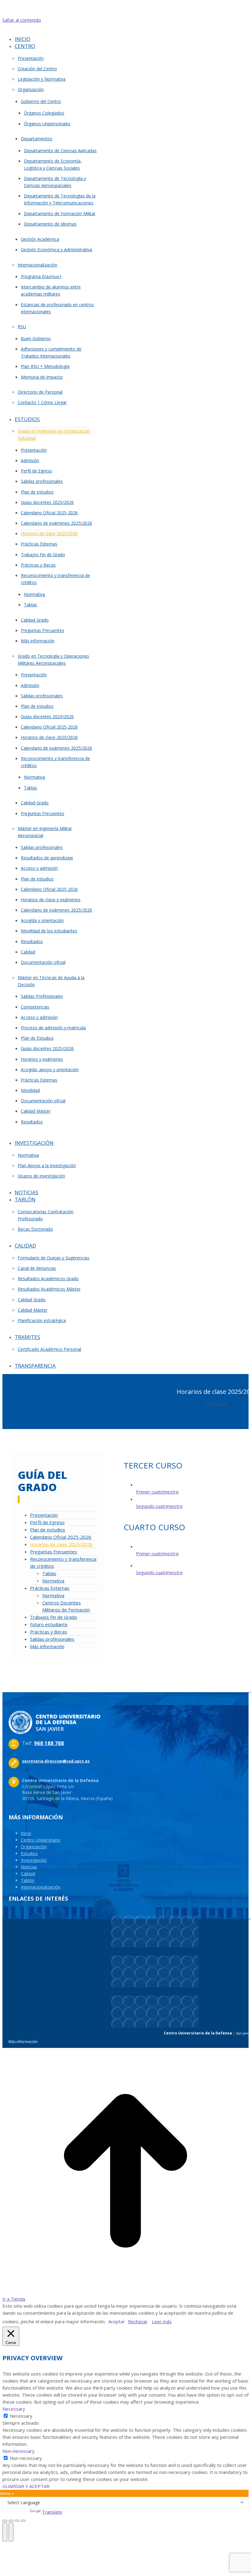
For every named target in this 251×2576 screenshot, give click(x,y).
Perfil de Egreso (47, 1522)
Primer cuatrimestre (157, 1492)
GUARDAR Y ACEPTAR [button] (26, 2486)
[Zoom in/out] (23, 2521)
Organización (34, 1847)
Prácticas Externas (50, 1588)
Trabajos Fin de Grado (54, 1617)
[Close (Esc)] (5, 2521)
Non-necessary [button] (19, 2451)
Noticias (29, 1867)
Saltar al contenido (22, 20)
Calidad (28, 1874)
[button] (54, 30)
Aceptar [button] (117, 2321)
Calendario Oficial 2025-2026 (61, 1537)
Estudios (29, 1853)
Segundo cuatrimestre (159, 1506)
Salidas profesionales (52, 1639)
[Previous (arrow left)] (5, 2532)
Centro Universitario (41, 1840)
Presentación (44, 1515)
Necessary (21, 2416)
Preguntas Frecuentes (54, 1552)
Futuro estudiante (49, 1624)
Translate (52, 2512)
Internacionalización (41, 1887)
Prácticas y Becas (49, 1632)
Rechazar (138, 2321)
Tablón (28, 1880)
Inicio (26, 1833)
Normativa (53, 1581)
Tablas (49, 1573)
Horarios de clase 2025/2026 (61, 1544)
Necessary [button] (14, 2409)
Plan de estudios (48, 1530)
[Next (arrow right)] (11, 2532)
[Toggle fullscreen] (17, 2521)
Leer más (162, 2321)
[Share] (11, 2521)
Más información (47, 1646)
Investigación (34, 1860)
